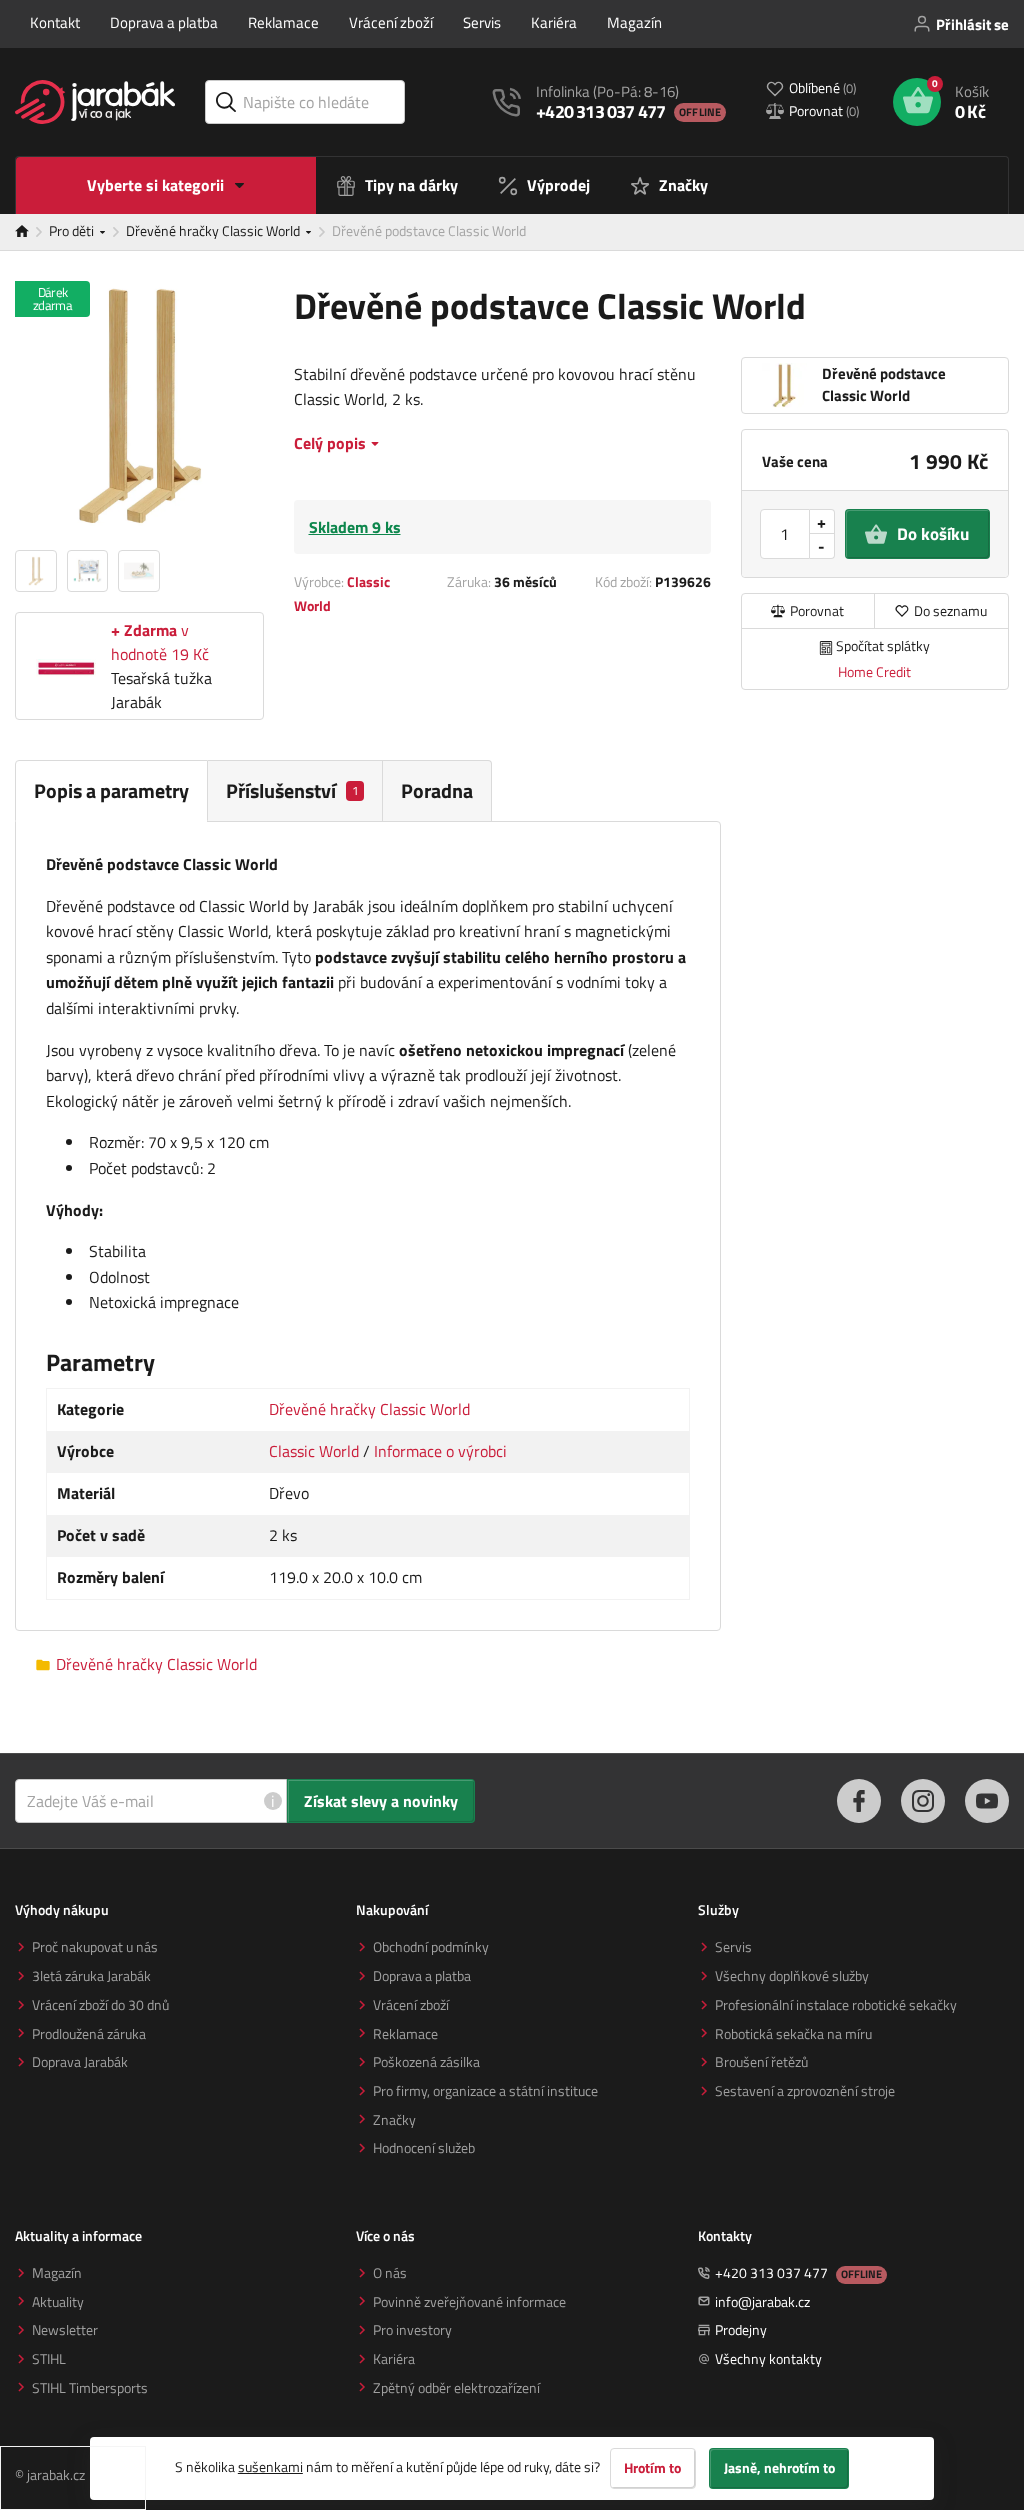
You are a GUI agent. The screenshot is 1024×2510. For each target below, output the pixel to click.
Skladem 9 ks (355, 527)
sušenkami (270, 2466)
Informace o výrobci (440, 1451)
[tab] (295, 790)
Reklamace (283, 22)
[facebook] (859, 1801)
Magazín (634, 22)
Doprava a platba (164, 22)
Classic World (314, 1451)
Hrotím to (652, 2468)
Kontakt (55, 22)
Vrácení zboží (391, 22)
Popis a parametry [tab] (111, 790)
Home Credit (874, 671)
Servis (482, 22)
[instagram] (923, 1801)
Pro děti (73, 230)
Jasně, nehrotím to (779, 2468)
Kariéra (554, 22)
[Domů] (32, 232)
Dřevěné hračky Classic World (214, 230)
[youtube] (987, 1801)
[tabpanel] (368, 1226)
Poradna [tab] (437, 790)
